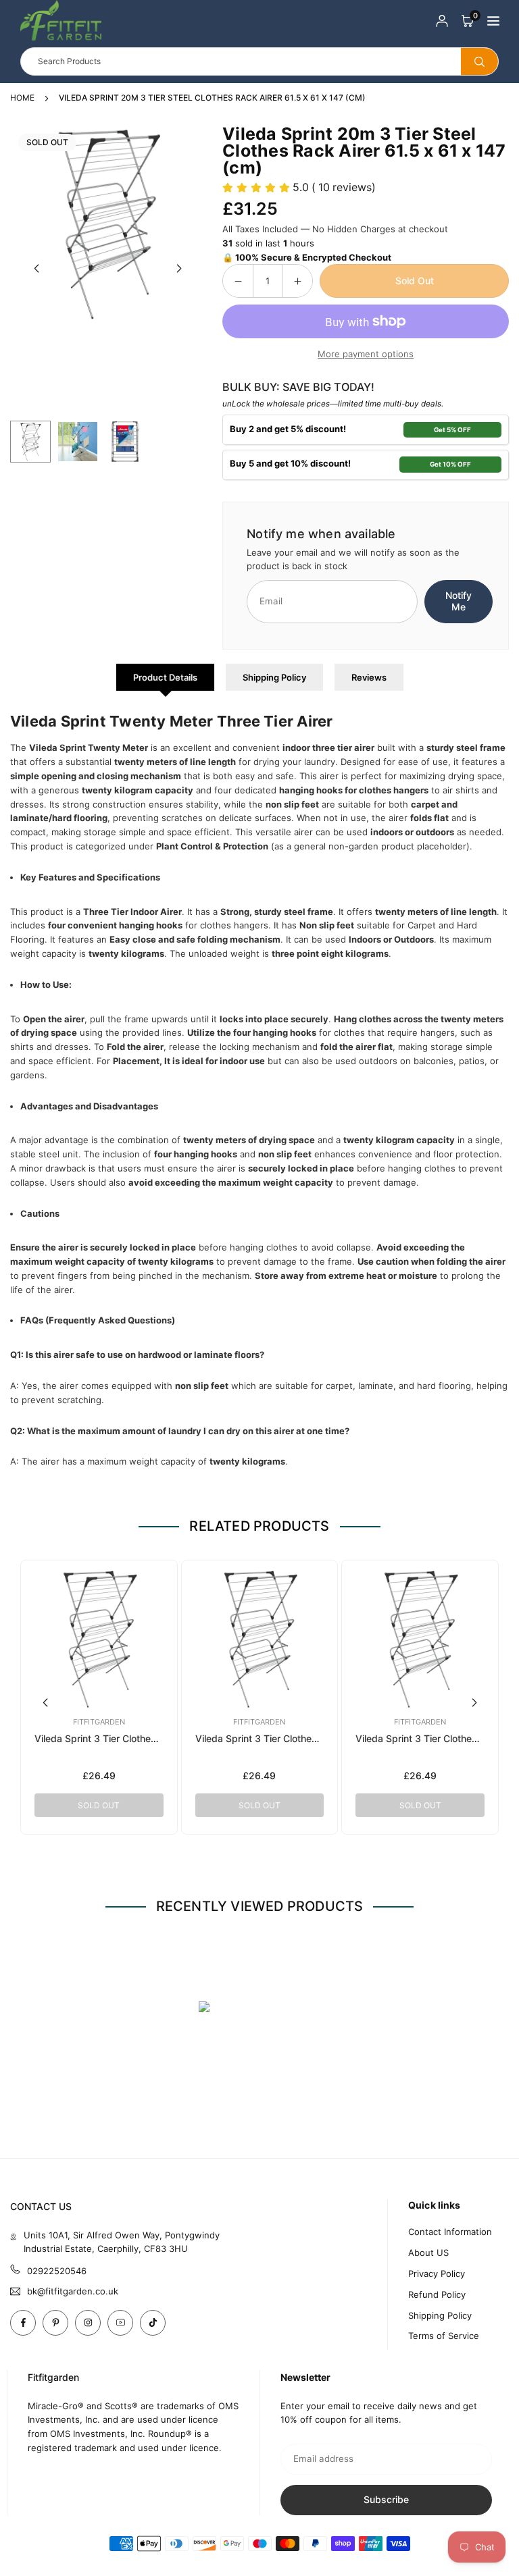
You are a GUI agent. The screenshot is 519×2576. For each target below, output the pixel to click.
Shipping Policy (274, 677)
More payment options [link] (366, 354)
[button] (468, 21)
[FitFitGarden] (61, 19)
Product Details (165, 677)
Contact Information (450, 2232)
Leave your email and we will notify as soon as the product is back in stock (353, 559)
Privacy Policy (437, 2273)
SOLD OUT (99, 1805)
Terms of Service (444, 2336)
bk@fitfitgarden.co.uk (73, 2291)
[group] (108, 223)
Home (22, 98)
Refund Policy (437, 2294)
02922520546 (57, 2271)
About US (428, 2253)
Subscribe (386, 2499)
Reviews (369, 677)
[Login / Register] (442, 21)
